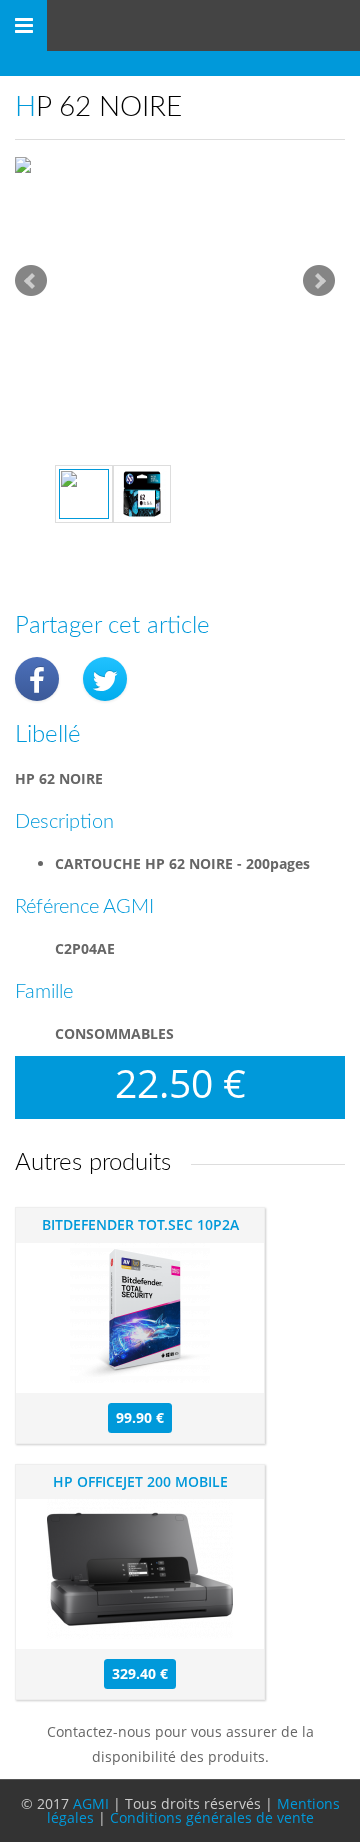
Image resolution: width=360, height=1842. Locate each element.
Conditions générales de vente (212, 1817)
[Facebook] (37, 679)
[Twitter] (105, 679)
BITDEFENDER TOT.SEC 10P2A (140, 1224)
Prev (31, 281)
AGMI (91, 1803)
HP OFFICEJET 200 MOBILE (140, 1481)
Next (319, 281)
